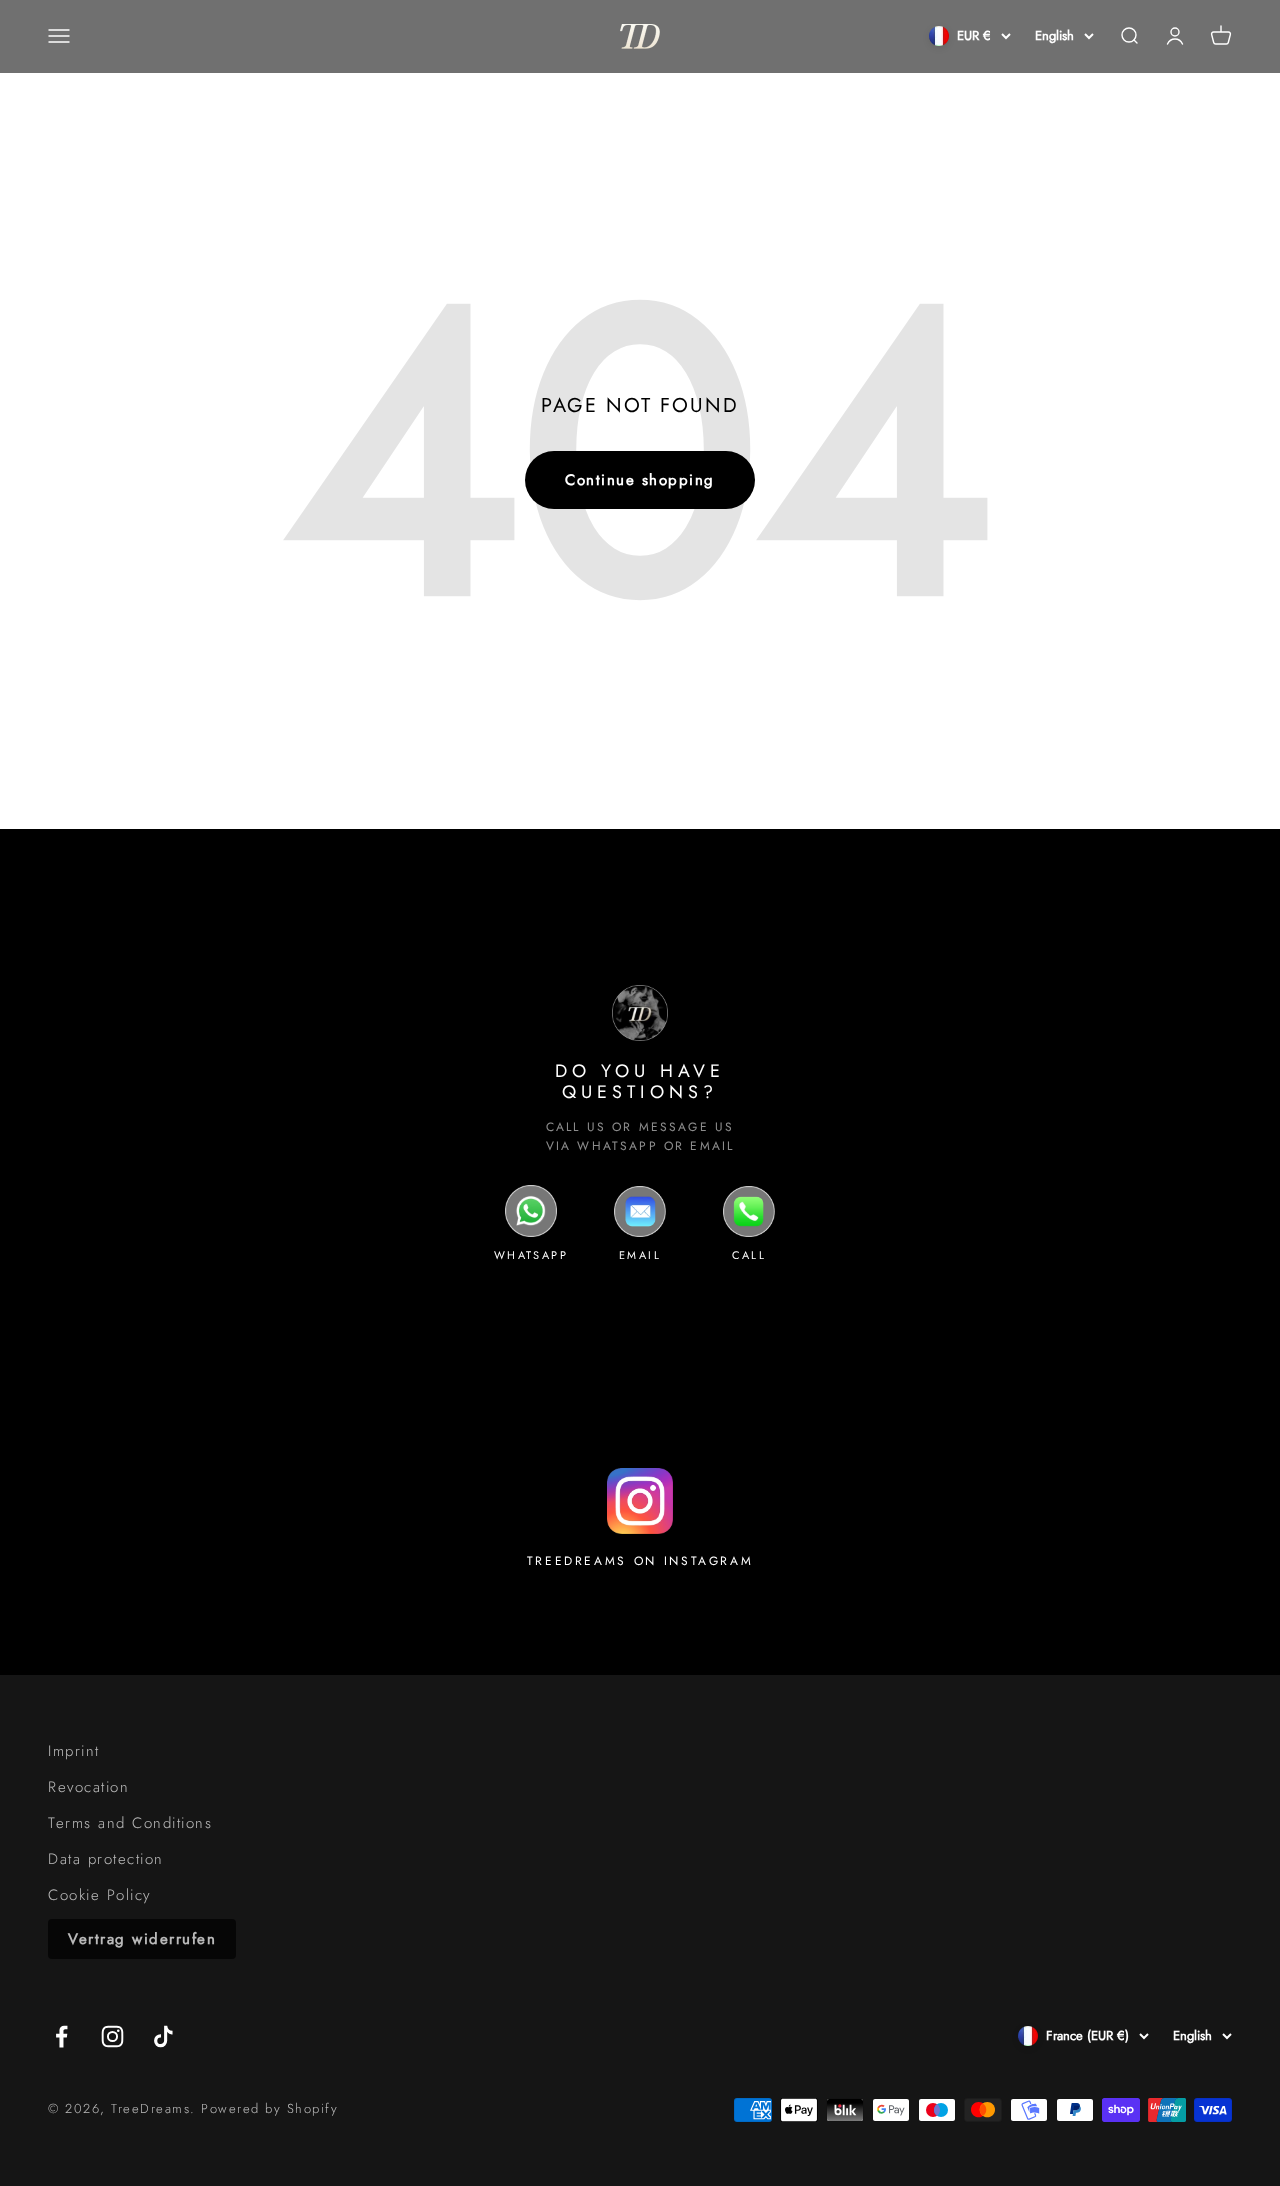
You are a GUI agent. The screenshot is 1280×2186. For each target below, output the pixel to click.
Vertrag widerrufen (142, 1939)
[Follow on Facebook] (61, 2036)
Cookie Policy (100, 1895)
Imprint (74, 1751)
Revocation (88, 1787)
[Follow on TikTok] (163, 2036)
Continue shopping (640, 480)
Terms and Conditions (130, 1823)
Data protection (106, 1859)
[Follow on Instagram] (112, 2036)
